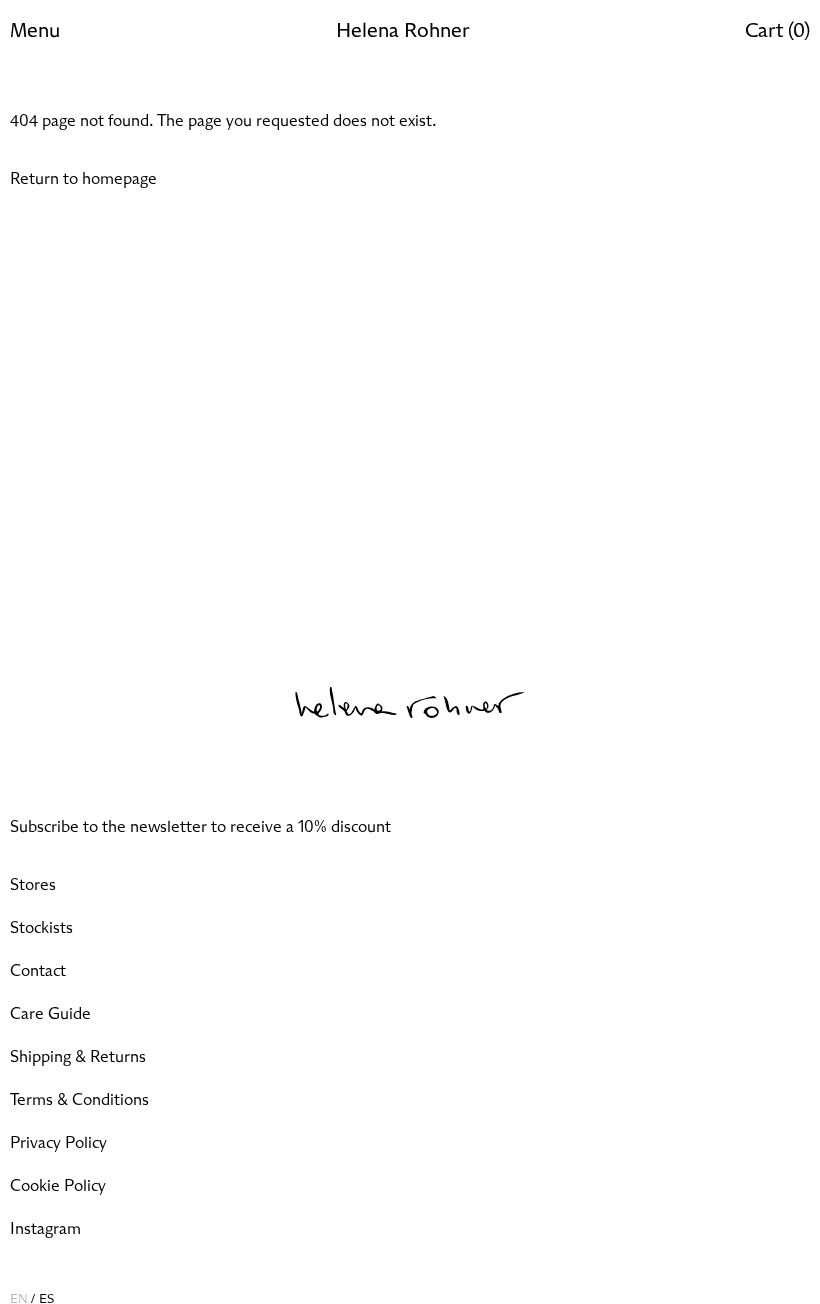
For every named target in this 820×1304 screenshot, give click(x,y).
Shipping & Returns (78, 1057)
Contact (38, 971)
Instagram (45, 1229)
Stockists (41, 928)
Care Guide (50, 1014)
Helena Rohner (402, 31)
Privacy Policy (58, 1143)
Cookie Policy (58, 1186)
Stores (33, 885)
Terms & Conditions (79, 1100)
